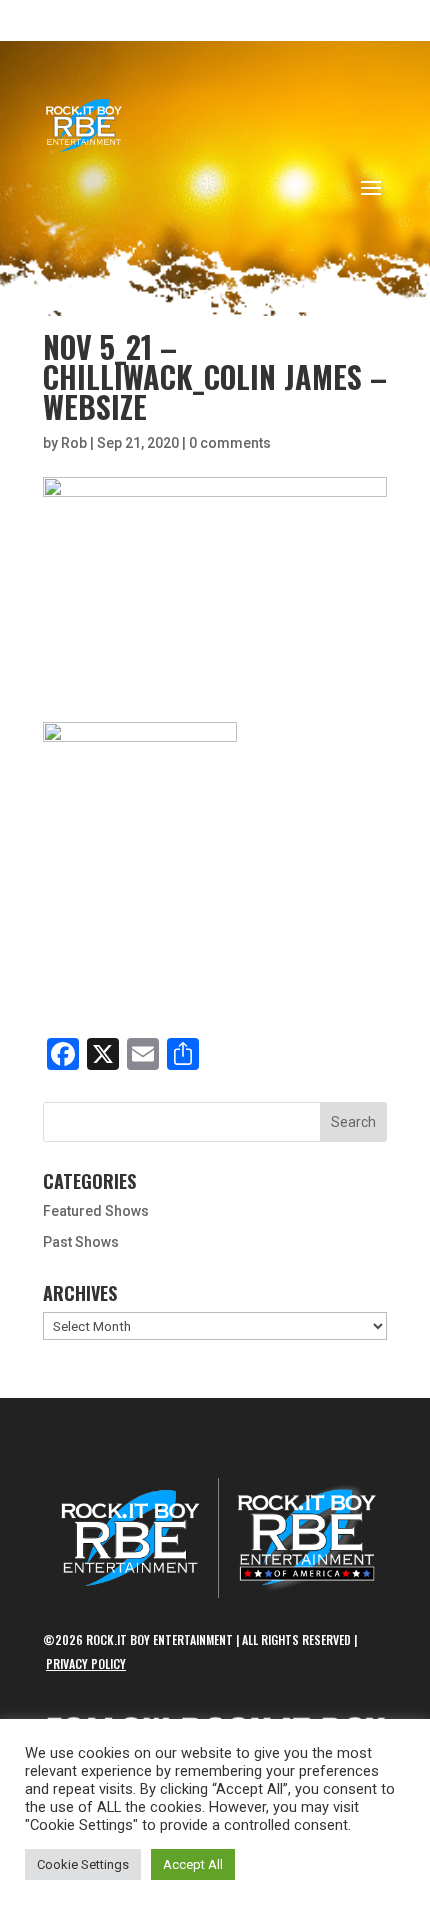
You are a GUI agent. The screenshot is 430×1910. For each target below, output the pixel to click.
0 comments (230, 443)
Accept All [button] (193, 1864)
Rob (74, 443)
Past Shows (81, 1242)
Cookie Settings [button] (83, 1864)
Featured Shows (96, 1211)
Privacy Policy (86, 1663)
